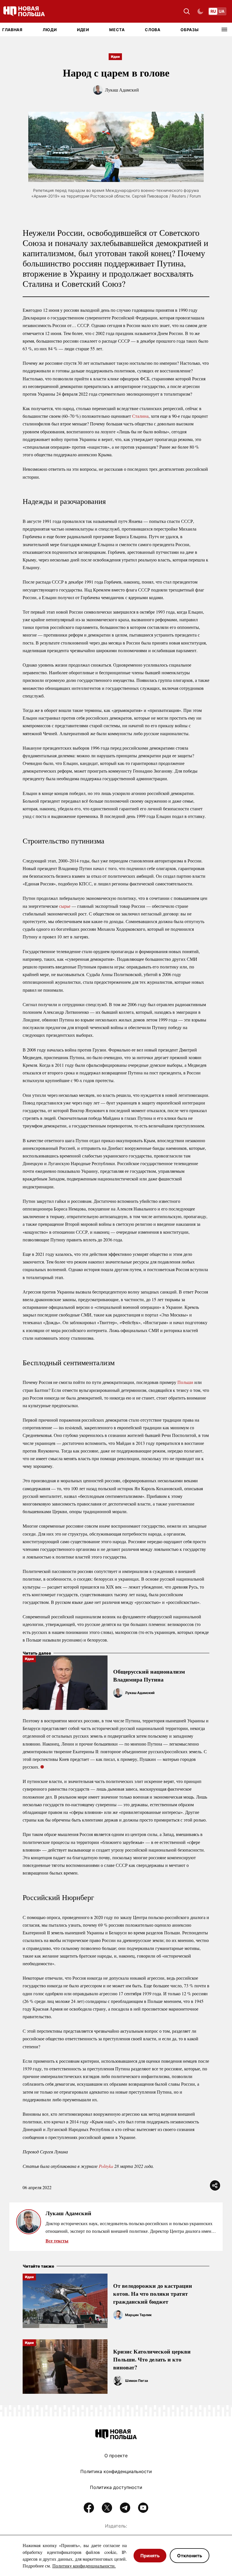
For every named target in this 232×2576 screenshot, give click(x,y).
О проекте (116, 2456)
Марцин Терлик (138, 2315)
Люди (50, 30)
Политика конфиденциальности (116, 2471)
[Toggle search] (187, 11)
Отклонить (190, 2556)
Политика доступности (116, 2487)
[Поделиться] (215, 2185)
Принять (150, 2556)
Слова (153, 30)
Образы (190, 30)
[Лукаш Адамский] (118, 1693)
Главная (12, 30)
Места (117, 30)
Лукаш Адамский (122, 90)
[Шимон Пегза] (118, 2381)
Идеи (83, 30)
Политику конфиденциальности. (84, 2566)
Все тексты (57, 2241)
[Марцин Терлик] (118, 2315)
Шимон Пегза (137, 2381)
